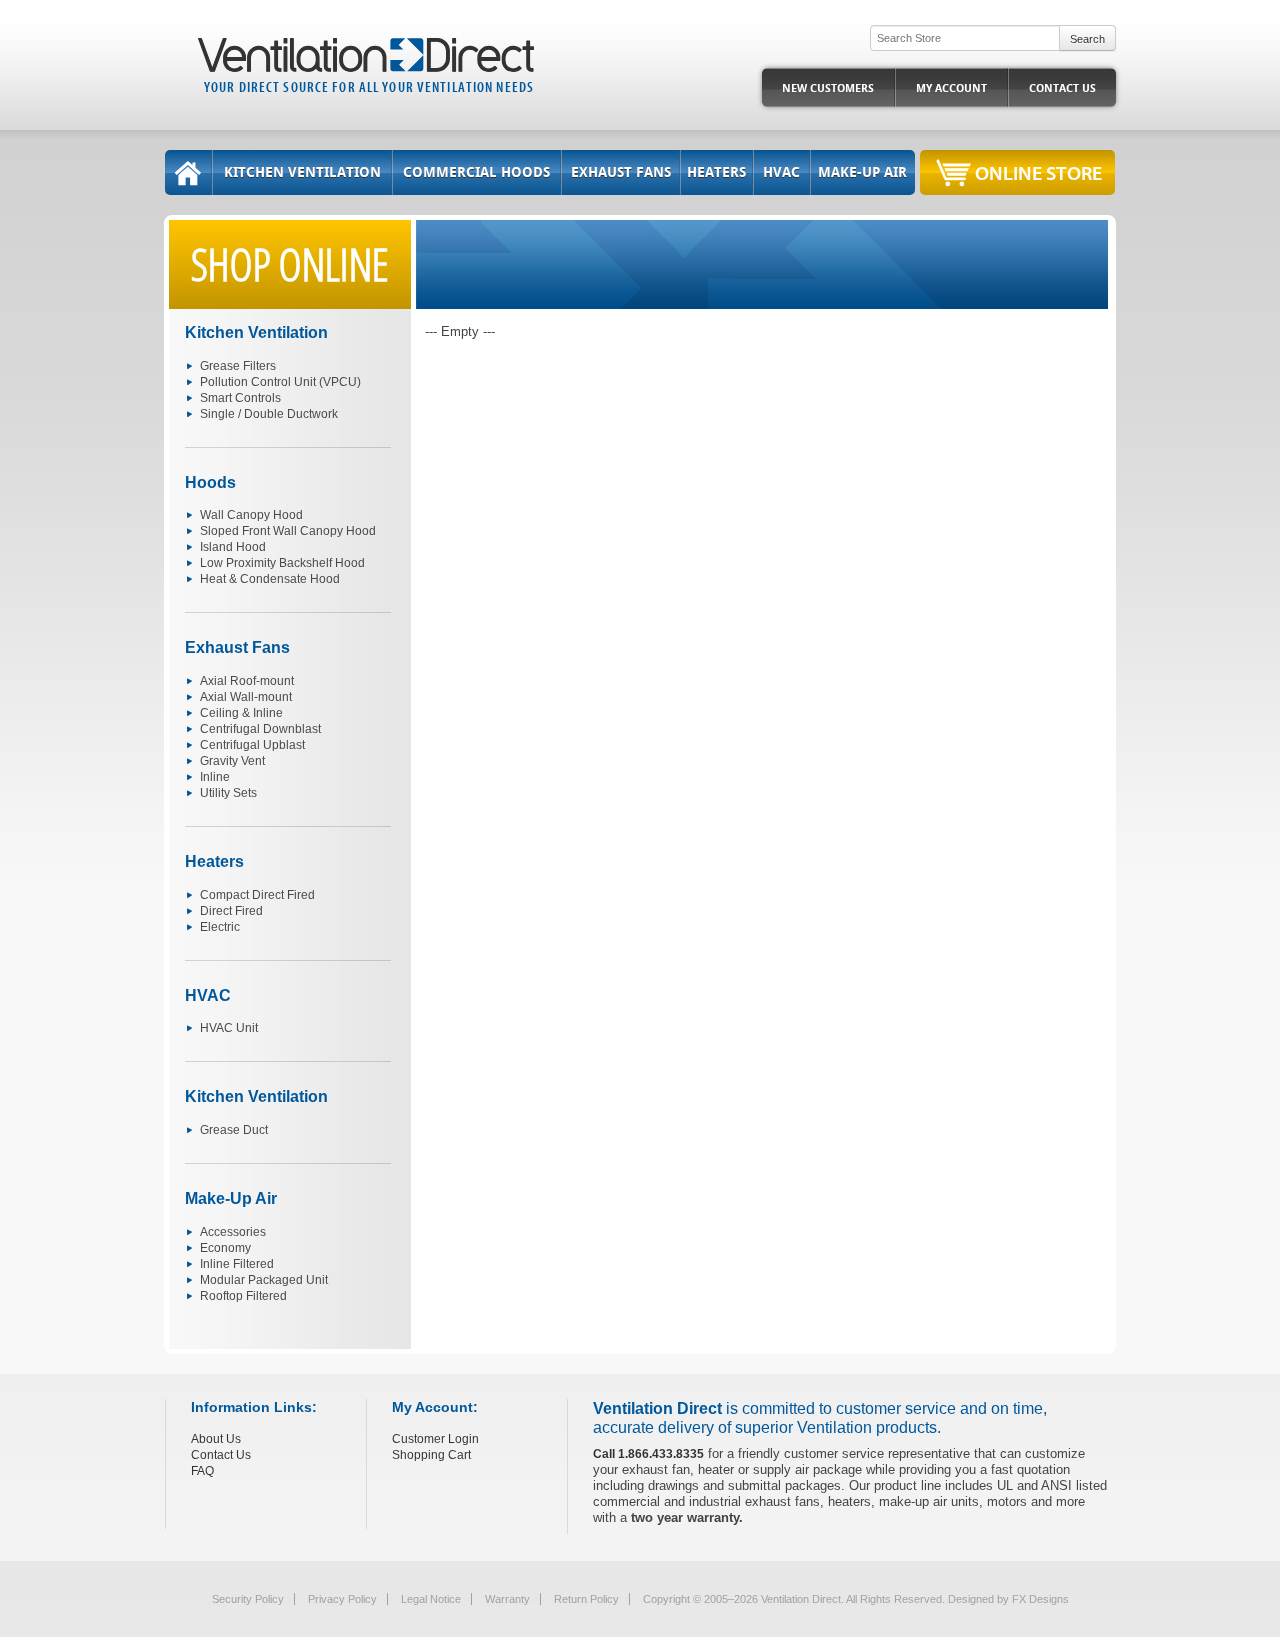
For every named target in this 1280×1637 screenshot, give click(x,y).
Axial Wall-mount (246, 697)
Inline (215, 777)
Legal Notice (431, 1599)
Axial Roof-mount (247, 681)
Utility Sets (228, 793)
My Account (951, 88)
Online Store (1038, 172)
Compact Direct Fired (257, 895)
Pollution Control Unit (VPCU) (280, 382)
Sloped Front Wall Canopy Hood (288, 531)
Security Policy (248, 1599)
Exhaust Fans (621, 172)
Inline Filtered (237, 1264)
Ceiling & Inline (241, 713)
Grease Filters (238, 366)
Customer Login (435, 1439)
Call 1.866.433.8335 (648, 1454)
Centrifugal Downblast (260, 729)
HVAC (781, 172)
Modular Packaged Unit (264, 1280)
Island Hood (233, 547)
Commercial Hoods (476, 172)
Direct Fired (231, 911)
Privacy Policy (342, 1599)
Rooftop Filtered (243, 1296)
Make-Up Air (862, 172)
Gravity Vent (232, 761)
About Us (216, 1439)
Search (1087, 39)
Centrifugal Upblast (252, 745)
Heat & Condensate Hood (270, 579)
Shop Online (290, 264)
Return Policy (586, 1599)
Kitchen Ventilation (302, 172)
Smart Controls (240, 398)
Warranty (507, 1599)
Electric (220, 927)
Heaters (716, 172)
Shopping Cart (431, 1455)
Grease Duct (234, 1130)
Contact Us (1062, 88)
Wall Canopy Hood (251, 515)
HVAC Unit (229, 1028)
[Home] (188, 172)
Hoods (210, 482)
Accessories (233, 1232)
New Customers (828, 88)
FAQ (202, 1471)
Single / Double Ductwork (269, 414)
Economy (225, 1248)
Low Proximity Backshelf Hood (282, 563)
